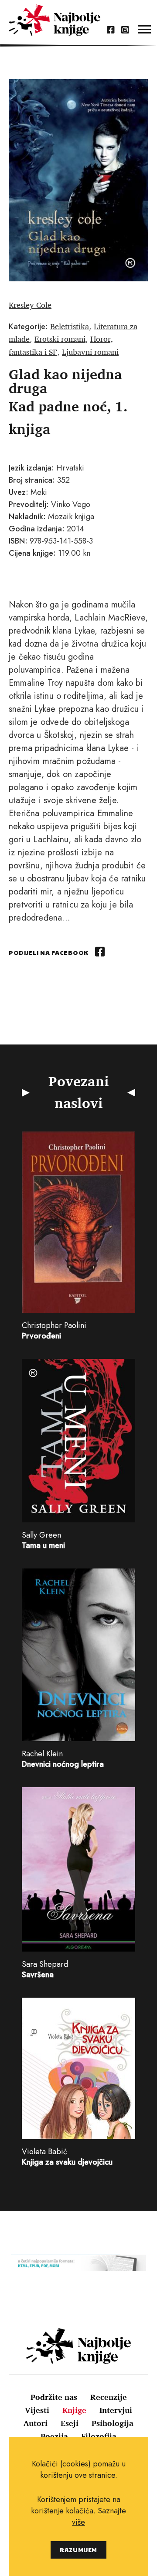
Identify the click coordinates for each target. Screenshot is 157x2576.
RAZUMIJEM (78, 2550)
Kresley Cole (30, 305)
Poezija (54, 2436)
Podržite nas (54, 2397)
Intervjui (116, 2410)
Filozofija (99, 2436)
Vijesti (37, 2410)
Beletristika (70, 326)
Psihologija (113, 2423)
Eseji (70, 2423)
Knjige (74, 2410)
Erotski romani (60, 339)
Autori (36, 2423)
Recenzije (109, 2397)
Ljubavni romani (90, 352)
